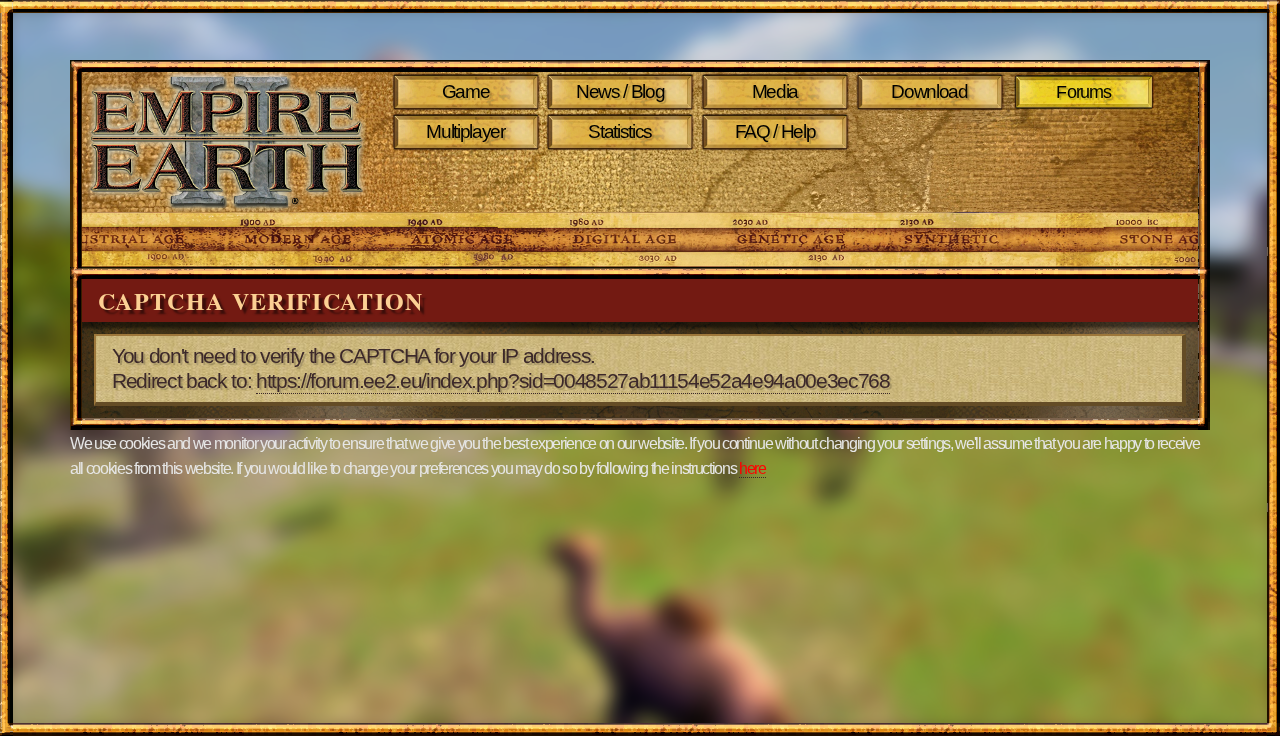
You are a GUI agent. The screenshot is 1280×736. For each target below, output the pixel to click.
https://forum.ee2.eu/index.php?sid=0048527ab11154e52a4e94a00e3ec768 (573, 381)
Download (929, 91)
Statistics (620, 131)
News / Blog (620, 91)
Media (775, 91)
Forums (1084, 92)
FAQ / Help (775, 131)
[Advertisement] (778, 182)
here (752, 468)
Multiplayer (465, 131)
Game (466, 91)
